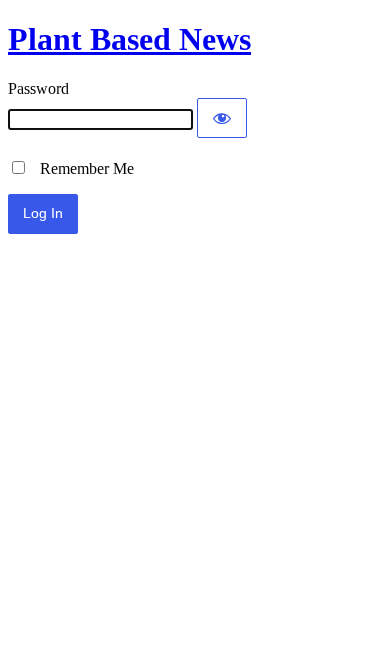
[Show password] (222, 118)
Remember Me (81, 168)
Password (38, 88)
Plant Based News (129, 39)
